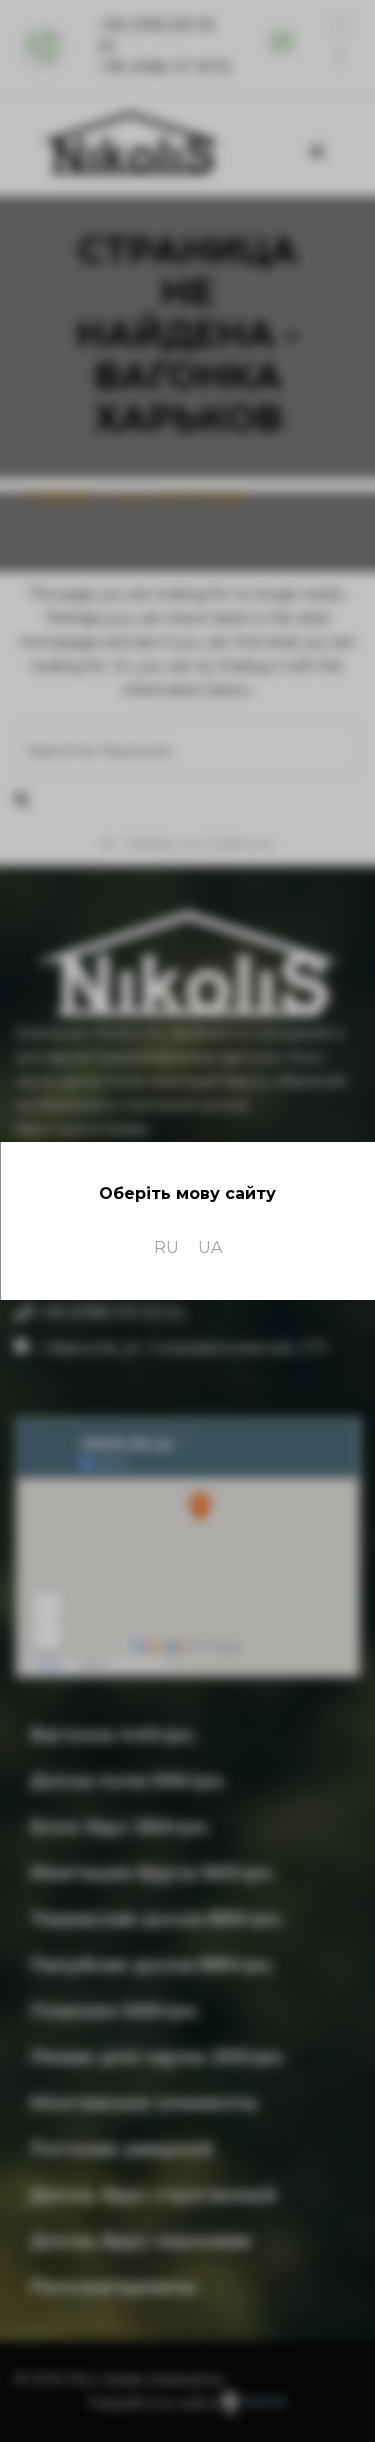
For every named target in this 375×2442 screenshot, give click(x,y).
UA (210, 1247)
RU (166, 1247)
